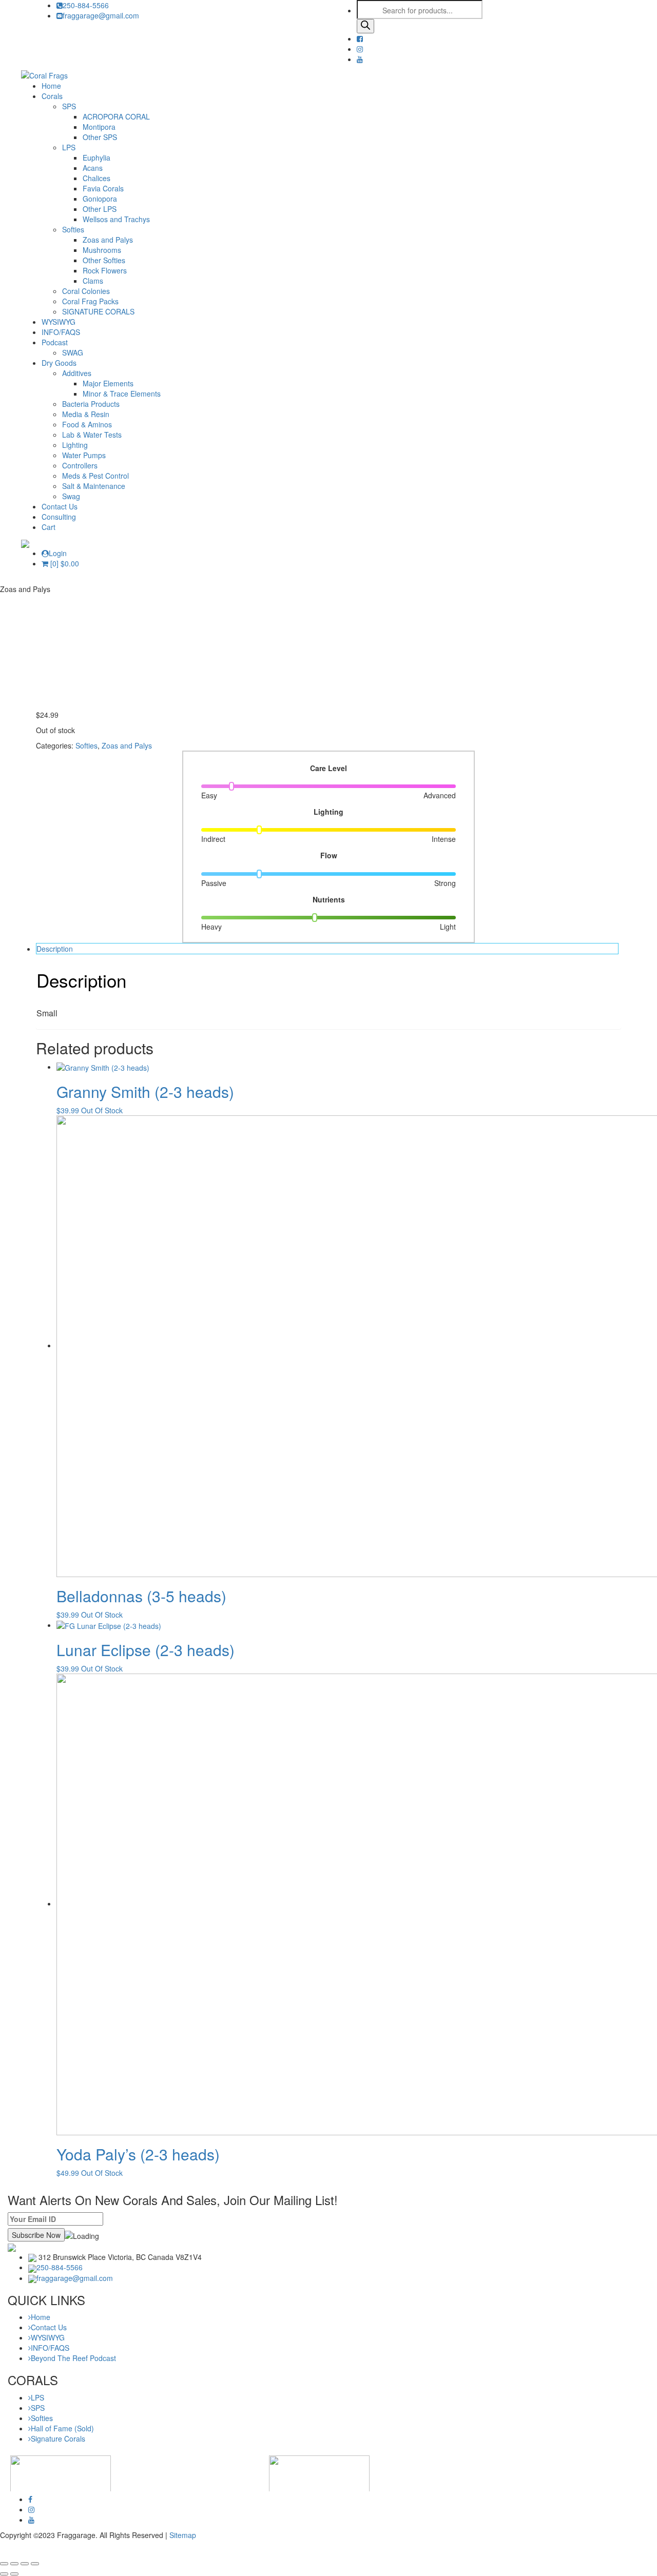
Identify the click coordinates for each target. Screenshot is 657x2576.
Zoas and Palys (108, 240)
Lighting (75, 445)
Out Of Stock (102, 1110)
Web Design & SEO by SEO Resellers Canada (75, 2550)
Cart (49, 527)
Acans (93, 168)
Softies (73, 229)
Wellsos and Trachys (116, 219)
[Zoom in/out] (35, 2564)
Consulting (59, 517)
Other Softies (104, 260)
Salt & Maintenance (94, 486)
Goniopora (100, 199)
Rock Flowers (105, 270)
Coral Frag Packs (90, 301)
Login (58, 553)
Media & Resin (86, 414)
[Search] (365, 26)
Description (55, 949)
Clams (93, 281)
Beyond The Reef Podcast (73, 2358)
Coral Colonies (86, 291)
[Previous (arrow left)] (4, 2574)
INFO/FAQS (61, 332)
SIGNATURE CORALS (98, 311)
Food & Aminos (87, 424)
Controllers (80, 465)
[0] (64, 563)
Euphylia (96, 158)
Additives (77, 373)
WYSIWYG (59, 322)
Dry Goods (59, 363)
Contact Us (60, 506)
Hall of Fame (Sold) (62, 2428)
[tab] (327, 949)
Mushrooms (102, 250)
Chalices (96, 178)
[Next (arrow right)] (14, 2574)
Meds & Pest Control (95, 476)
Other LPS (100, 209)
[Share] (14, 2564)
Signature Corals (58, 2439)
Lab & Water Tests (92, 435)
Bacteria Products (91, 404)
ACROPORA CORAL (116, 116)
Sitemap (183, 2535)
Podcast (55, 342)
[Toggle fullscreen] (25, 2564)
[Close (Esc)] (4, 2564)
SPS (69, 106)
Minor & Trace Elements (122, 394)
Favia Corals (103, 188)
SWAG (73, 352)
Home (51, 86)
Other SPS (100, 137)
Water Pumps (84, 455)
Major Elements (108, 383)
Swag (71, 496)
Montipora (99, 127)
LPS (69, 147)
